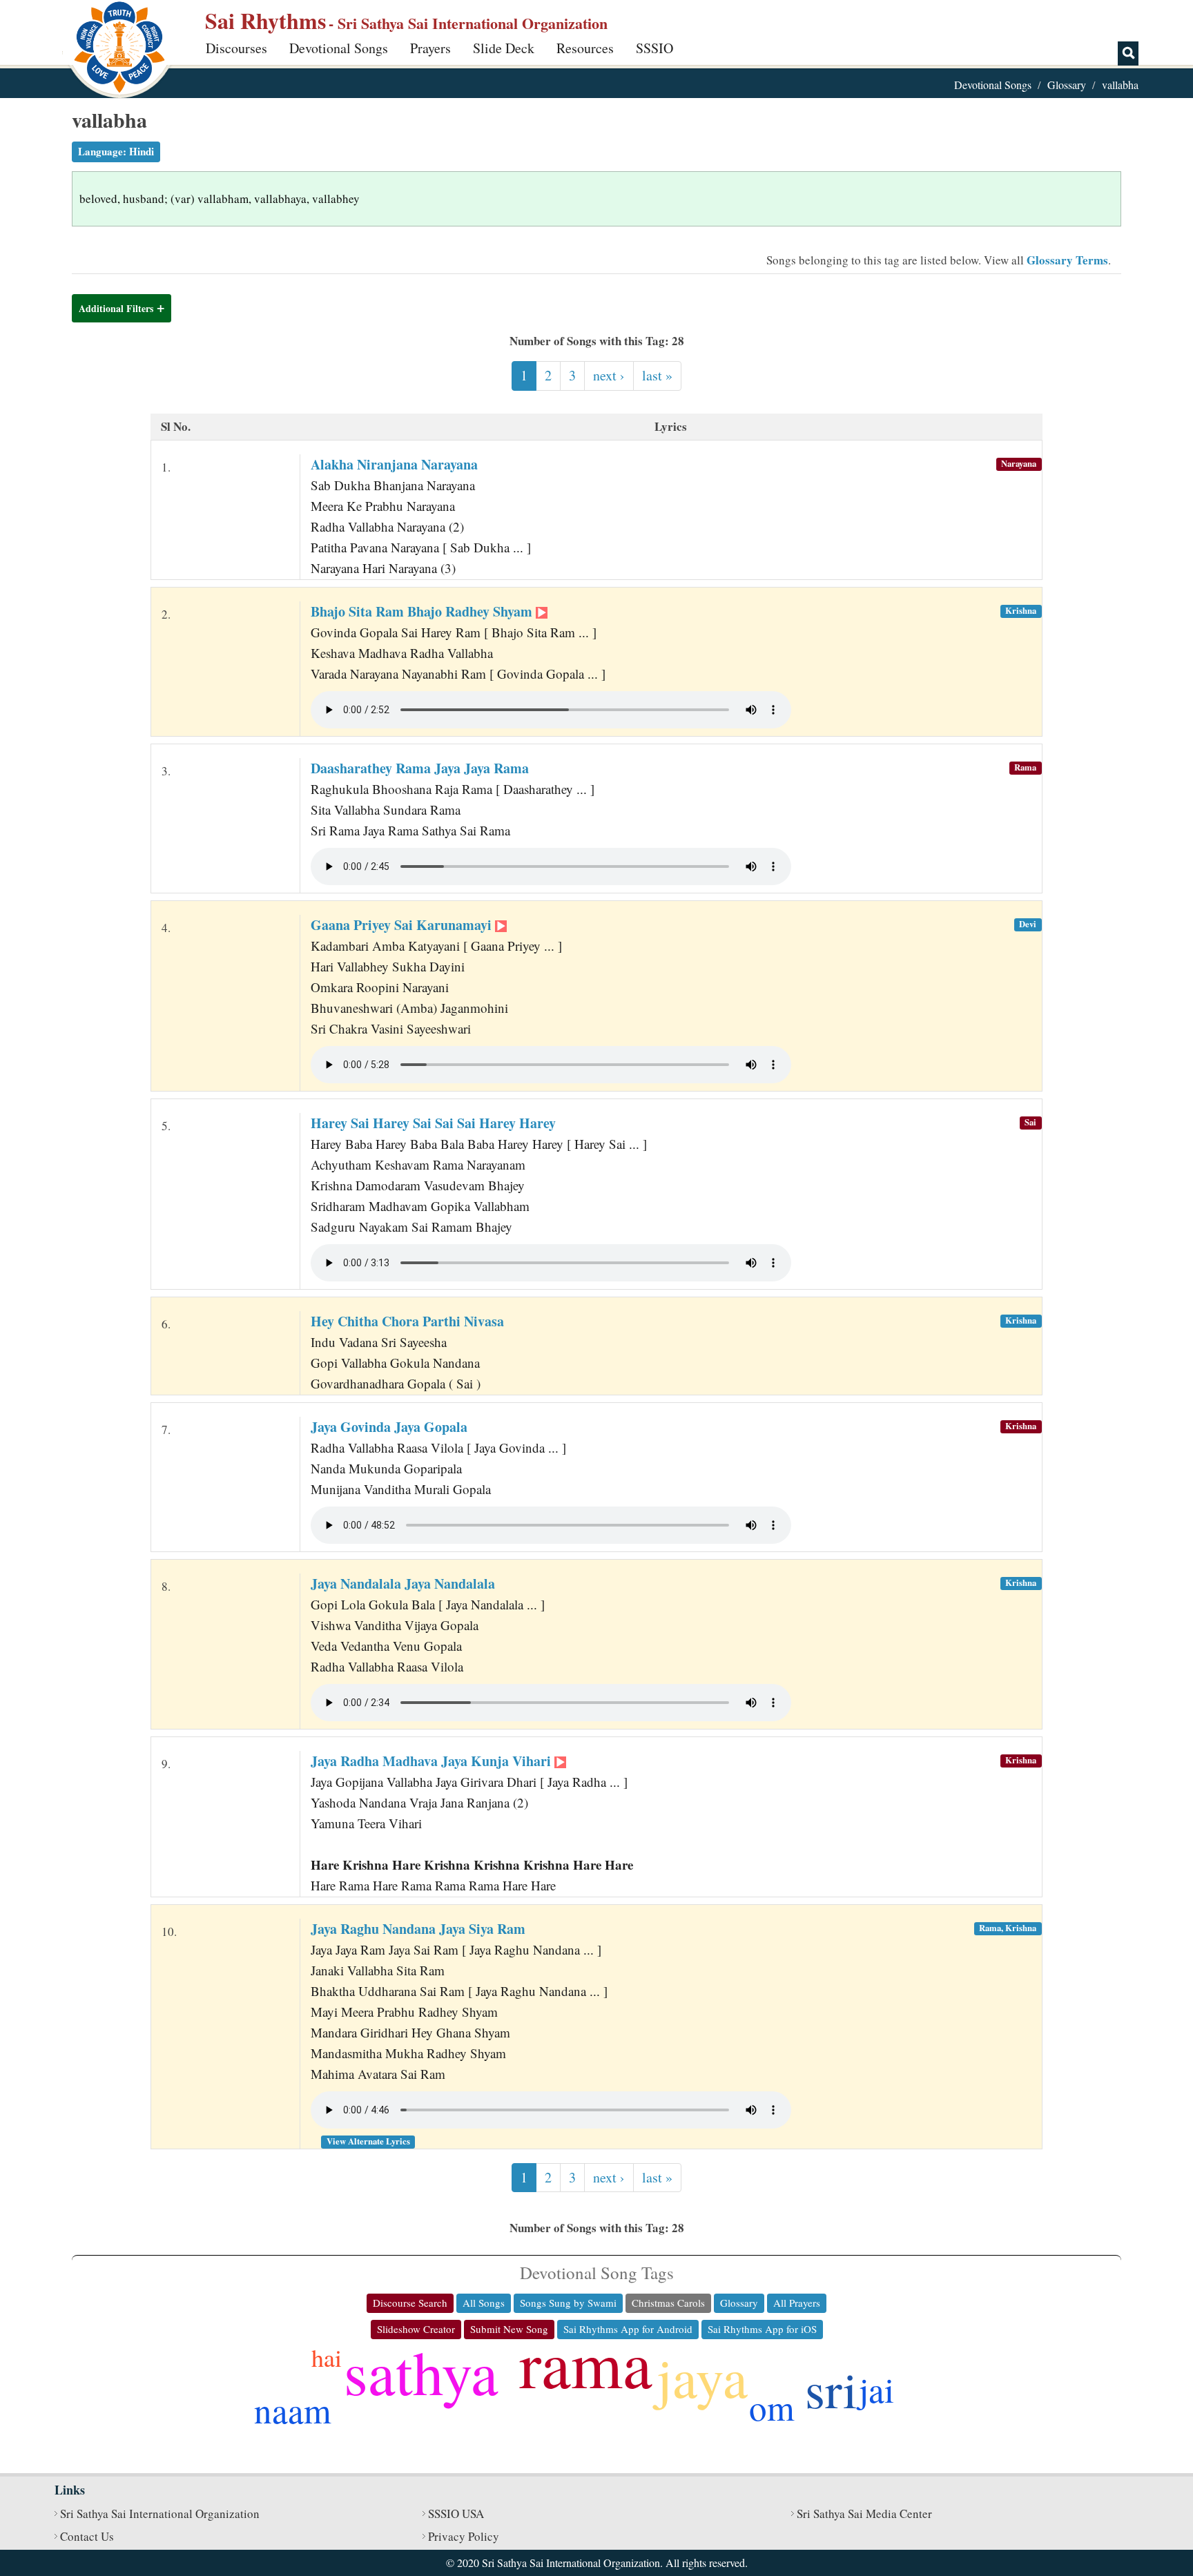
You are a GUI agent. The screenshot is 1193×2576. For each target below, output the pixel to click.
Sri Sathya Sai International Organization (160, 2514)
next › (609, 375)
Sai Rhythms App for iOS (762, 2329)
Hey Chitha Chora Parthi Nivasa (407, 1321)
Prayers (430, 48)
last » (657, 375)
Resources (585, 48)
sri (831, 2389)
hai (327, 2357)
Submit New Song (509, 2329)
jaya (702, 2376)
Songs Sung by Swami (568, 2303)
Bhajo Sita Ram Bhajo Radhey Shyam (423, 611)
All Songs (484, 2303)
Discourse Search (410, 2303)
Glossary (1067, 85)
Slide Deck (504, 48)
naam (293, 2410)
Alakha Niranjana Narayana (394, 464)
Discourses (236, 48)
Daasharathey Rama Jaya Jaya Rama (420, 768)
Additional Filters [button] (116, 308)
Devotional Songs (339, 48)
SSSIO (654, 48)
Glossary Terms (1067, 260)
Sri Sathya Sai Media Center (864, 2514)
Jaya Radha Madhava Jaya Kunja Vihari (433, 1761)
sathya (421, 2371)
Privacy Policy (464, 2536)
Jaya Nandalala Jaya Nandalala (403, 1584)
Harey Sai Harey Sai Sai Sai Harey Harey (433, 1123)
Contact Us (87, 2536)
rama (586, 2363)
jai (876, 2389)
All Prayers (797, 2303)
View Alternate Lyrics (368, 2141)
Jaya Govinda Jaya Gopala (389, 1427)
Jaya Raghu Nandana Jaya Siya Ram (418, 1929)
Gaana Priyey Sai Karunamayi (403, 925)
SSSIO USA (456, 2514)
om (772, 2407)
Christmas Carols (668, 2303)
